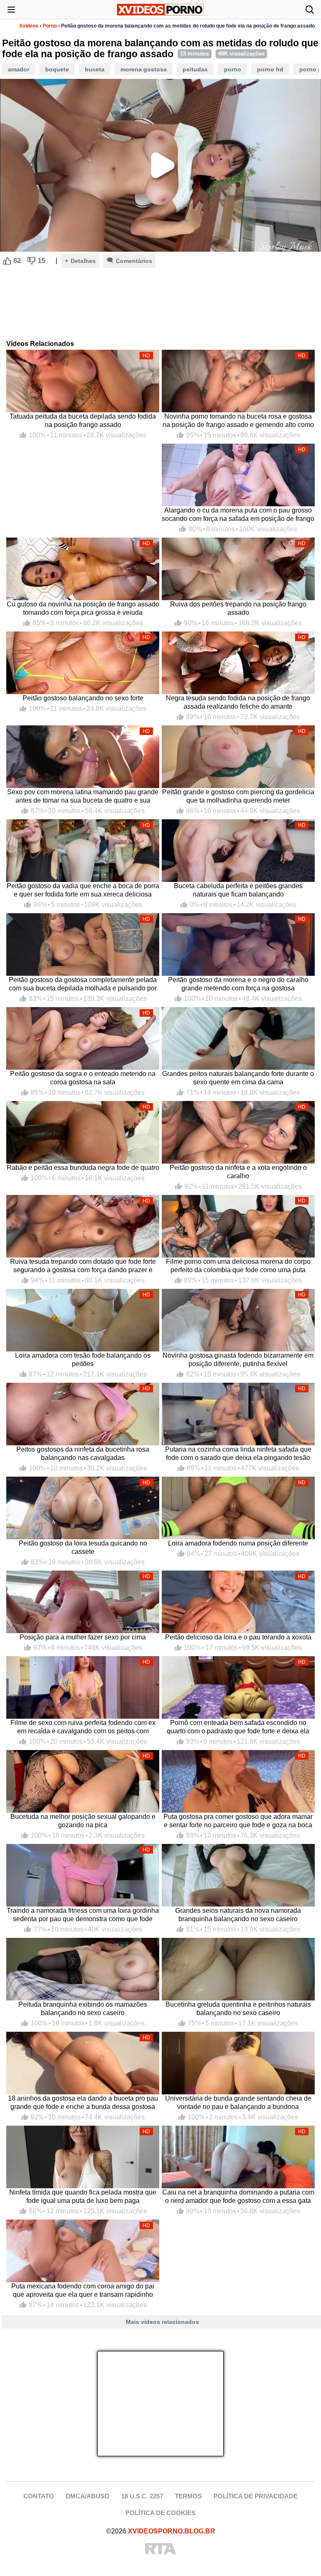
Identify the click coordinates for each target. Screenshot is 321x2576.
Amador (19, 69)
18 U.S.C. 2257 (142, 2496)
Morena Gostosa (144, 69)
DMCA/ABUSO (88, 2496)
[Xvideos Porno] (160, 10)
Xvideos (29, 26)
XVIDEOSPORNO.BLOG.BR (172, 2531)
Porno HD (270, 69)
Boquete (57, 69)
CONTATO (39, 2496)
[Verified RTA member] (160, 2549)
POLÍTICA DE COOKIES (160, 2513)
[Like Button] (7, 261)
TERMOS (188, 2496)
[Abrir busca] (310, 10)
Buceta (95, 69)
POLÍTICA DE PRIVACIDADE (256, 2496)
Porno (50, 26)
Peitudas (195, 69)
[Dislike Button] (31, 261)
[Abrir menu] (11, 10)
